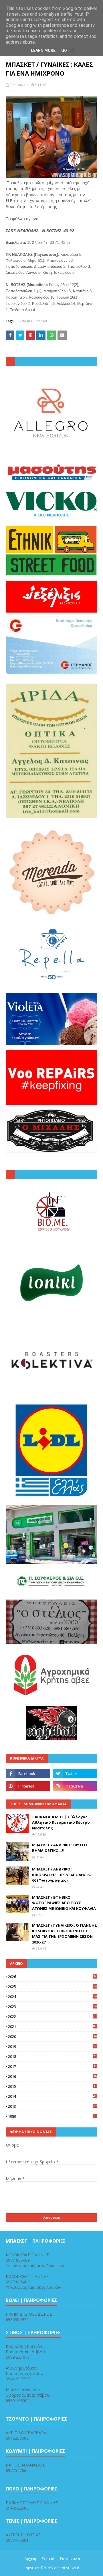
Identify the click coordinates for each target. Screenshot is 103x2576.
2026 (52, 1977)
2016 (52, 2076)
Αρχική (30, 2559)
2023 (52, 2007)
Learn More (43, 50)
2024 (52, 1997)
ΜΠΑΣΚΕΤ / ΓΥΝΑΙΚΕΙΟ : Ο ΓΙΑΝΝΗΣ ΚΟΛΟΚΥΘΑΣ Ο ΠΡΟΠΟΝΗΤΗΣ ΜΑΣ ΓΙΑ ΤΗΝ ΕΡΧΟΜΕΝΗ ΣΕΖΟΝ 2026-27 (65, 1934)
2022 (52, 2016)
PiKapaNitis (19, 85)
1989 (52, 2116)
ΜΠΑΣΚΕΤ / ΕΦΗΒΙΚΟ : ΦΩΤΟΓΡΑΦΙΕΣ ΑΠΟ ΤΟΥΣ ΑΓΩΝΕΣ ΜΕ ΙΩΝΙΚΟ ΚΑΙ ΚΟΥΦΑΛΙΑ (64, 1903)
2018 (52, 2056)
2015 (52, 2086)
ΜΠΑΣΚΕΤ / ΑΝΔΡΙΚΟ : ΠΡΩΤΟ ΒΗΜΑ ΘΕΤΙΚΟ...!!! (60, 1848)
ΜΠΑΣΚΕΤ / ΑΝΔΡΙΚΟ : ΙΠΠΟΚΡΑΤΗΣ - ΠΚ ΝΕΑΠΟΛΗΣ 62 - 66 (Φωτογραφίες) (63, 1875)
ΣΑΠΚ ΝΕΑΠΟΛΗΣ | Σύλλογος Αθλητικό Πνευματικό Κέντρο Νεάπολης (61, 1822)
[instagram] (75, 1786)
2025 (52, 1987)
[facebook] (28, 1774)
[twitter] (75, 1774)
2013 (52, 2106)
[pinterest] (28, 1786)
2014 (52, 2096)
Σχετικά (48, 2559)
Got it (68, 50)
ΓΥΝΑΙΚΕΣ (25, 321)
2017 (52, 2066)
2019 (52, 2046)
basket (42, 321)
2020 (52, 2036)
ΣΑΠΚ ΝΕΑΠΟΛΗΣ (66, 2568)
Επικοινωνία (70, 2559)
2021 (52, 2026)
